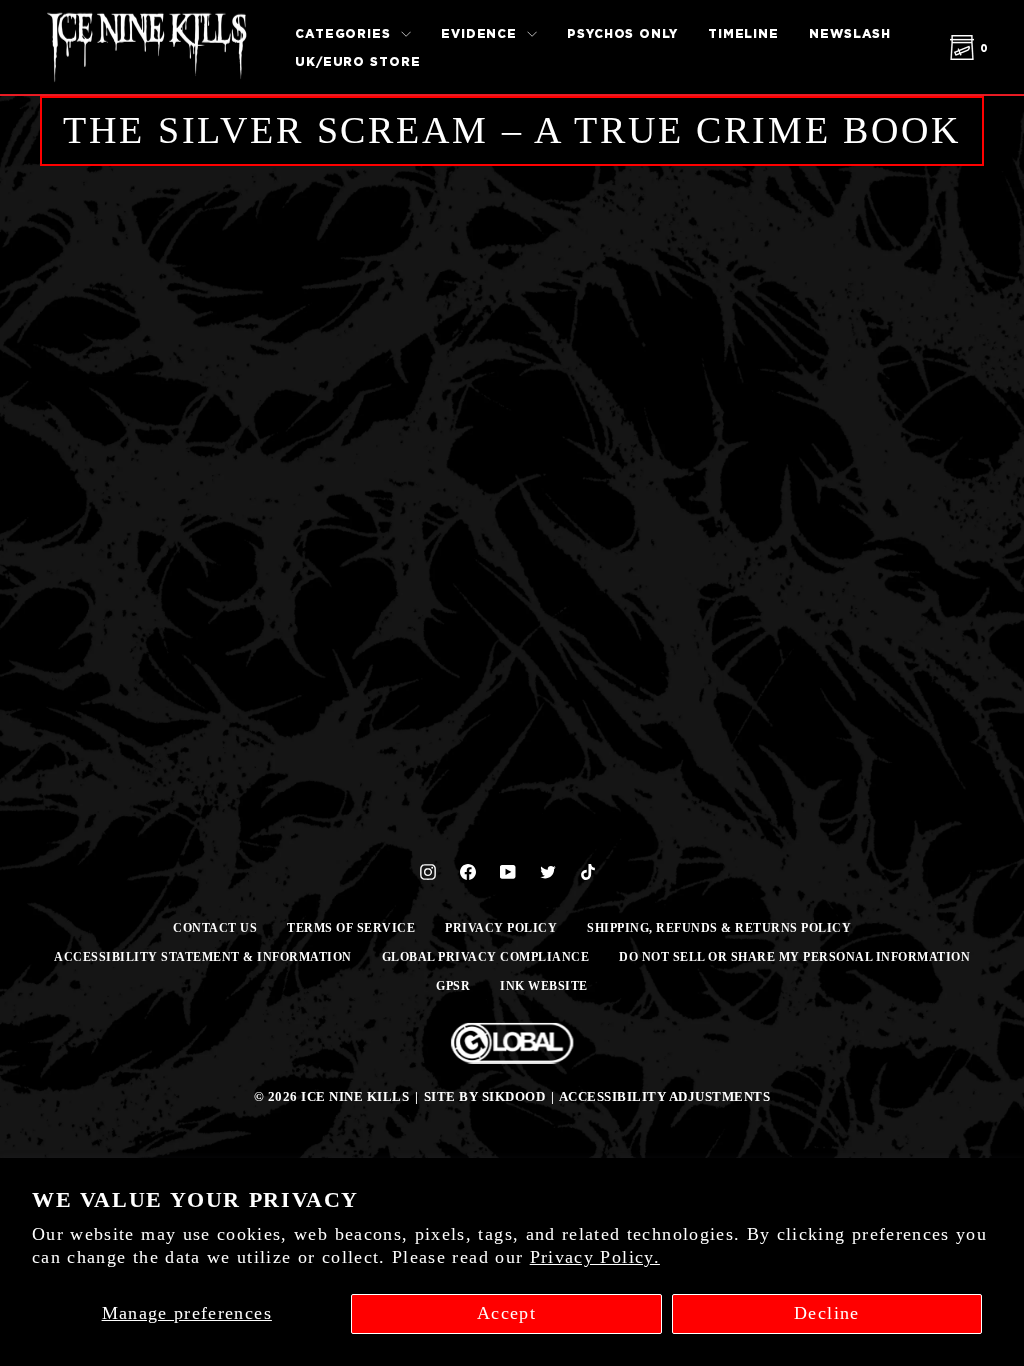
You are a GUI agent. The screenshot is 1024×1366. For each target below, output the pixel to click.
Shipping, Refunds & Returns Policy (719, 928)
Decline (826, 1313)
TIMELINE (743, 33)
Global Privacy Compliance (486, 957)
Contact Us (215, 928)
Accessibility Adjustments (665, 1097)
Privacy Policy (501, 928)
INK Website (544, 986)
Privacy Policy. (595, 1257)
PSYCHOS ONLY (622, 33)
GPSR (453, 986)
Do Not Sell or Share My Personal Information (794, 957)
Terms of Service (351, 928)
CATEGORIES (345, 33)
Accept (506, 1313)
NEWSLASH (850, 33)
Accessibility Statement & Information (203, 957)
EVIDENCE (481, 33)
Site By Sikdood (485, 1097)
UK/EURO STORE (358, 61)
